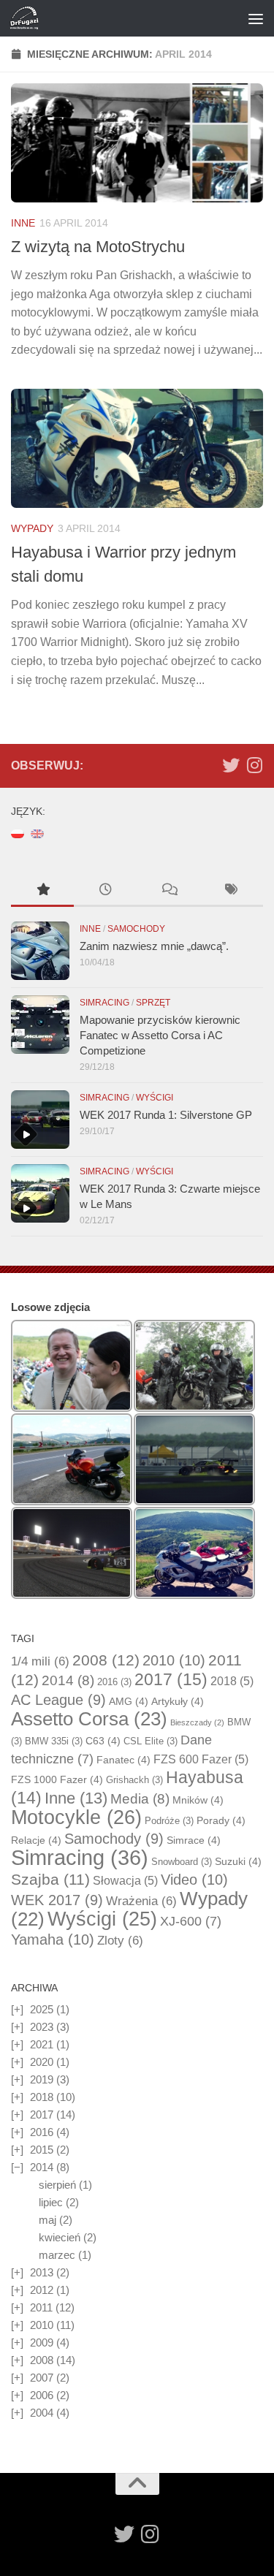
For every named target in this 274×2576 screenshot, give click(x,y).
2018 (232, 1681)
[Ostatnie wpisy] (105, 891)
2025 (42, 2009)
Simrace (194, 1840)
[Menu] (256, 18)
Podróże (169, 1821)
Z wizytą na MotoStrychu (98, 247)
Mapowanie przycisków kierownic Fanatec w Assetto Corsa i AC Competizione (160, 1035)
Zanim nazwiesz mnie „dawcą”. (154, 946)
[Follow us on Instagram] (254, 765)
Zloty (120, 1941)
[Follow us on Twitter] (231, 765)
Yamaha (53, 1939)
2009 (42, 2343)
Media (140, 1799)
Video (194, 1880)
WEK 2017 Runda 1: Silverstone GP (166, 1115)
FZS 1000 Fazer (57, 1779)
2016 (114, 1682)
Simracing (104, 1003)
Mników (198, 1800)
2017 (171, 1679)
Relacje (36, 1840)
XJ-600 (191, 1921)
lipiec (51, 2202)
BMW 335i (54, 1741)
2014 (68, 1680)
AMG (129, 1701)
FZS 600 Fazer (201, 1759)
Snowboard (182, 1862)
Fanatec (123, 1760)
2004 (42, 2413)
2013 (42, 2272)
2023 (42, 2027)
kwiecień (60, 2237)
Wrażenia (141, 1901)
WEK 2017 (57, 1900)
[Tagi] (232, 891)
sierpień (57, 2185)
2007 (42, 2378)
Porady (221, 1820)
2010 (174, 1660)
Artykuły (178, 1701)
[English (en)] (37, 833)
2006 (42, 2395)
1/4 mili (40, 1661)
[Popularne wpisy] (42, 891)
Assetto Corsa (89, 1719)
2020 (42, 2062)
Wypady (32, 528)
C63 (103, 1741)
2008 (106, 1660)
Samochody (136, 929)
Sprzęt (153, 1003)
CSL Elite (151, 1741)
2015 (42, 2150)
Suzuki (238, 1861)
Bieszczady (197, 1722)
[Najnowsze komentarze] (169, 891)
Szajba (50, 1879)
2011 (41, 2307)
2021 (42, 2044)
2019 (42, 2079)
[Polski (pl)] (18, 833)
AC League (58, 1700)
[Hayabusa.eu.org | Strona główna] (29, 18)
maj (47, 2220)
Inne (23, 223)
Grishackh (134, 1780)
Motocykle (76, 1817)
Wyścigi (155, 1098)
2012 (42, 2290)
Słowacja (125, 1881)
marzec (57, 2255)
